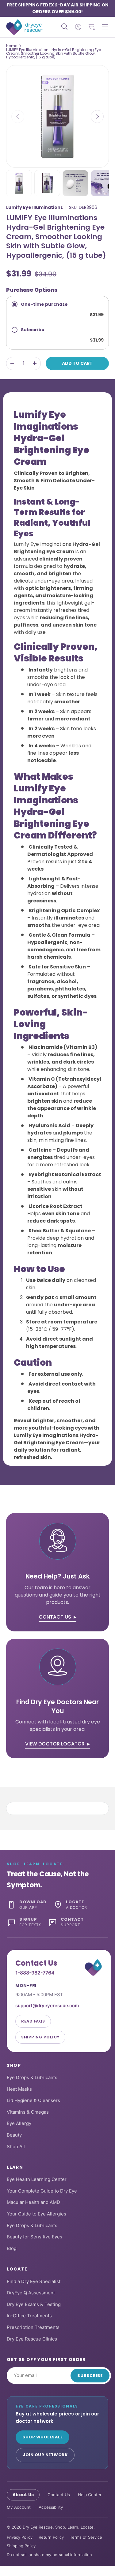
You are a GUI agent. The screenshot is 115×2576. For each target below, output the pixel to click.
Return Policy (51, 2537)
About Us (23, 2495)
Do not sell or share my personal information (49, 2555)
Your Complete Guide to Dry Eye (42, 2191)
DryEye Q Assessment (31, 2293)
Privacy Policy (20, 2537)
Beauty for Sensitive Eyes (34, 2237)
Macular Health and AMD (33, 2202)
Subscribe (90, 2376)
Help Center (90, 2495)
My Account (19, 2507)
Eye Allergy (19, 2123)
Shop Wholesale (42, 2437)
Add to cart (77, 363)
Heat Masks (19, 2089)
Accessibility (51, 2507)
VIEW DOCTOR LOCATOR (55, 1744)
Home (12, 46)
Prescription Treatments (33, 2327)
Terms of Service (86, 2537)
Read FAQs (33, 2021)
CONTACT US (55, 1617)
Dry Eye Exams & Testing (34, 2304)
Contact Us (59, 2495)
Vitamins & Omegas (28, 2112)
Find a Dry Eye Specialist (34, 2281)
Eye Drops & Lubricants (32, 2077)
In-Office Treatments (29, 2316)
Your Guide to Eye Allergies (36, 2214)
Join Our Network (45, 2455)
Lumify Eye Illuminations (34, 207)
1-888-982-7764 (35, 1973)
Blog (12, 2248)
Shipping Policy (40, 2037)
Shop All (16, 2147)
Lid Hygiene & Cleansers (33, 2100)
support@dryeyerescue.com (47, 2006)
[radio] (57, 309)
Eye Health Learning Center (37, 2179)
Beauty (14, 2135)
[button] (92, 27)
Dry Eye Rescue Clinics (32, 2339)
